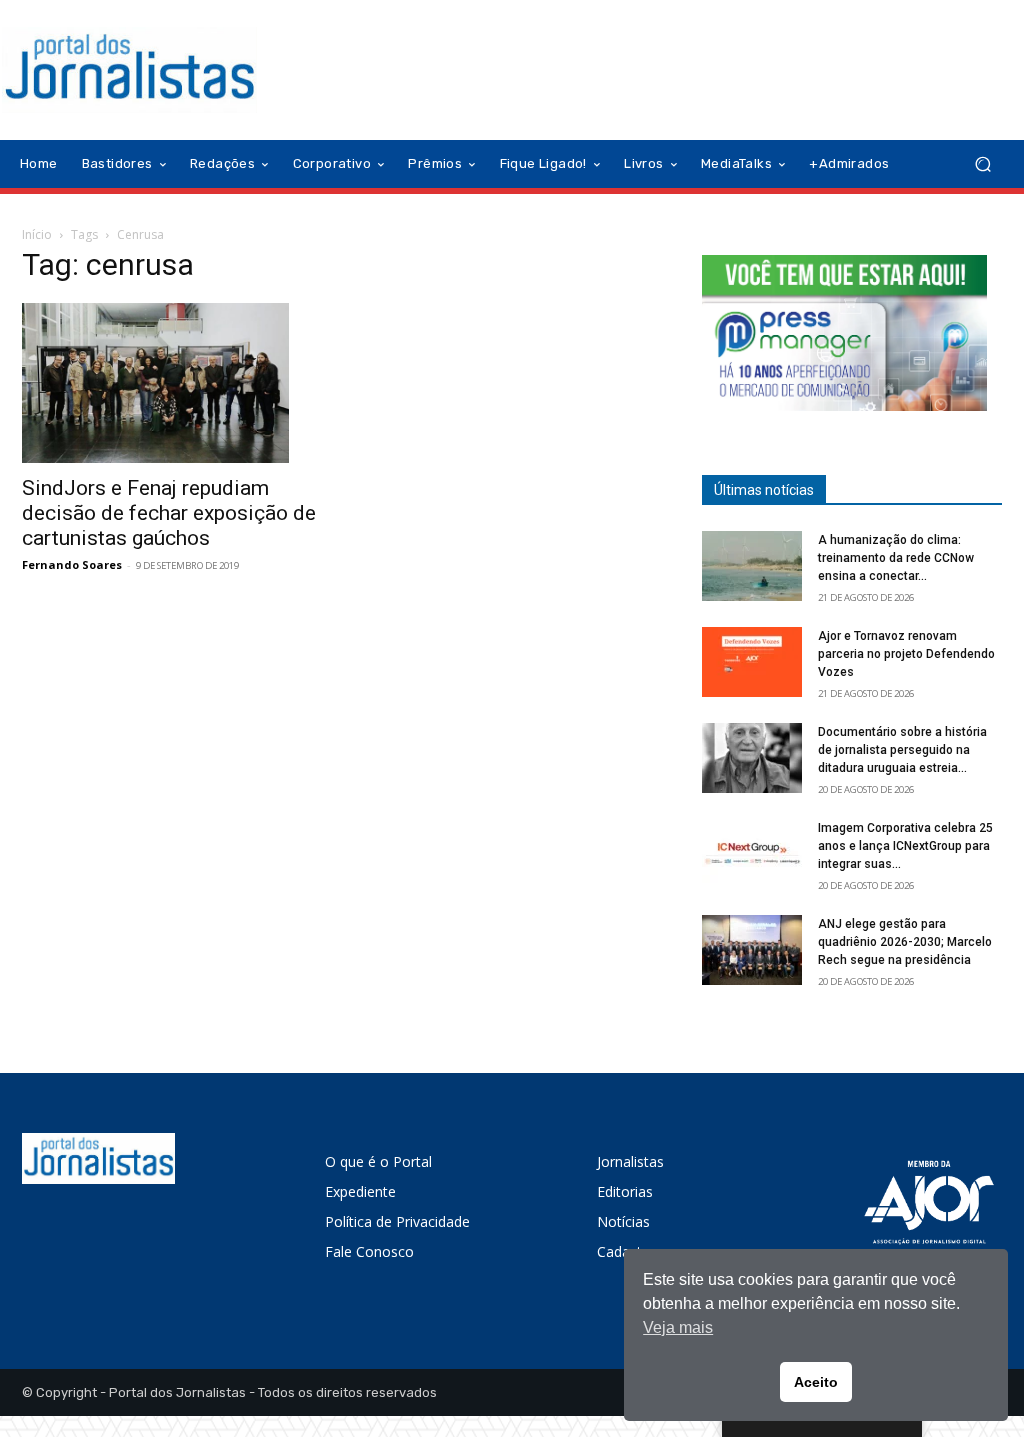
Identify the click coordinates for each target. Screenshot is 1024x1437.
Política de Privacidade (397, 1221)
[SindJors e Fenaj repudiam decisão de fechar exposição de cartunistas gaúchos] (172, 383)
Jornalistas (630, 1161)
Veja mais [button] (678, 1327)
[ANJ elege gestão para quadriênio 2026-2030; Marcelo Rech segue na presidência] (752, 950)
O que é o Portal (378, 1161)
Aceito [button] (816, 1382)
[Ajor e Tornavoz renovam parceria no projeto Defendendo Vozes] (752, 662)
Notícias (623, 1221)
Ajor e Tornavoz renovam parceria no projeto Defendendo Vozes (906, 654)
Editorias (625, 1191)
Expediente (360, 1191)
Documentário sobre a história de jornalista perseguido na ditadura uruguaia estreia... (902, 750)
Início (37, 234)
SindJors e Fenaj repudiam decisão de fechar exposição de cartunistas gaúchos (169, 513)
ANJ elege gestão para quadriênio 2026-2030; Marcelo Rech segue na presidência (905, 942)
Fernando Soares (72, 564)
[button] (982, 164)
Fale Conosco (369, 1251)
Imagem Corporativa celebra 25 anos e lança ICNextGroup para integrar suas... (905, 846)
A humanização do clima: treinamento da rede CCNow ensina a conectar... (896, 558)
